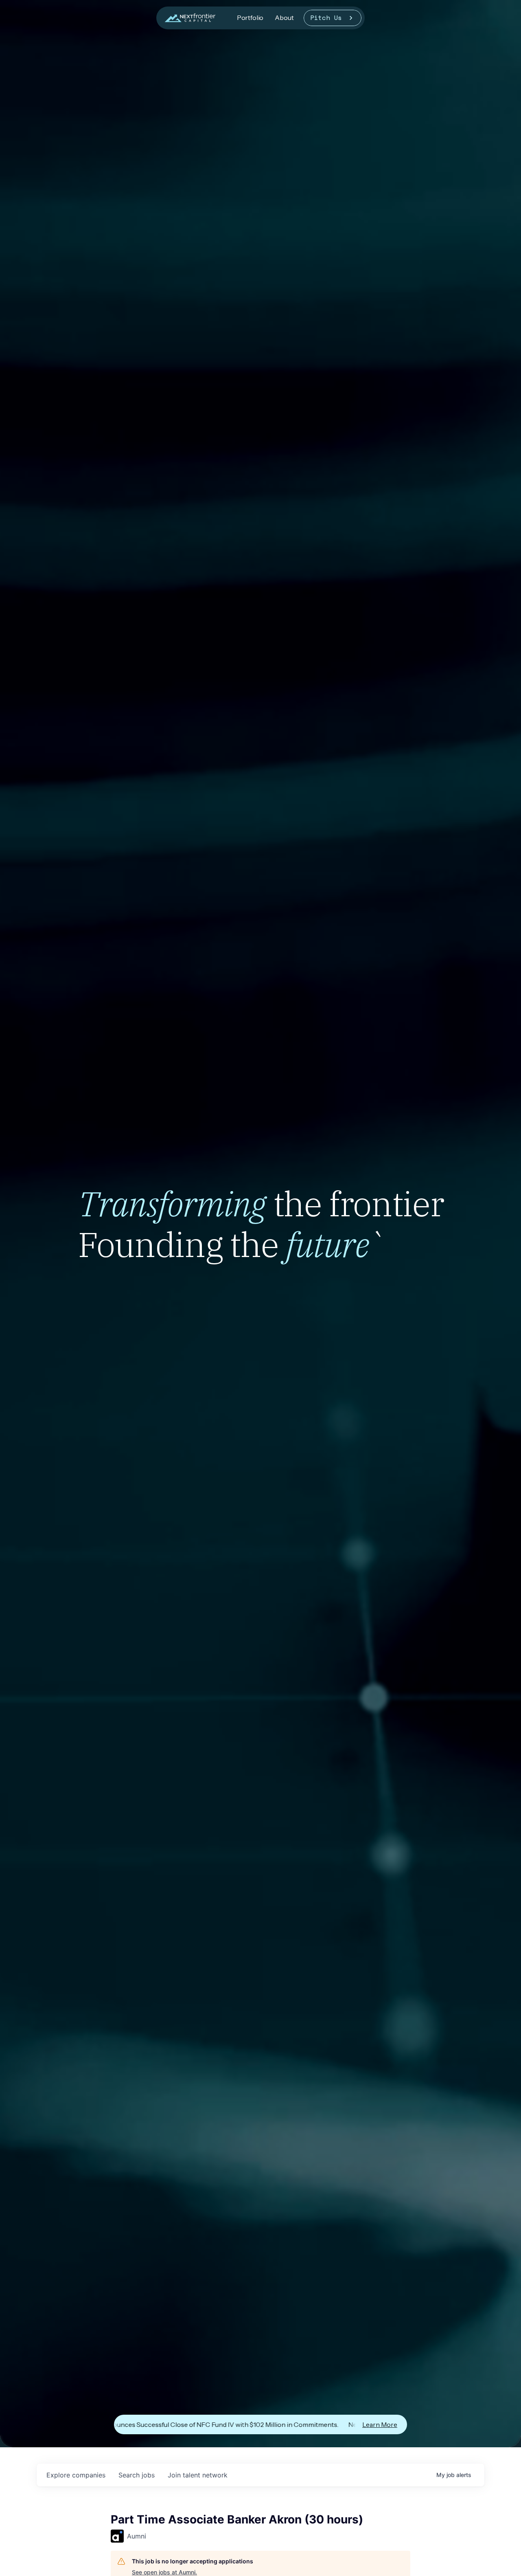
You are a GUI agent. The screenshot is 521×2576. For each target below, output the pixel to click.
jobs (137, 2475)
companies (76, 2475)
